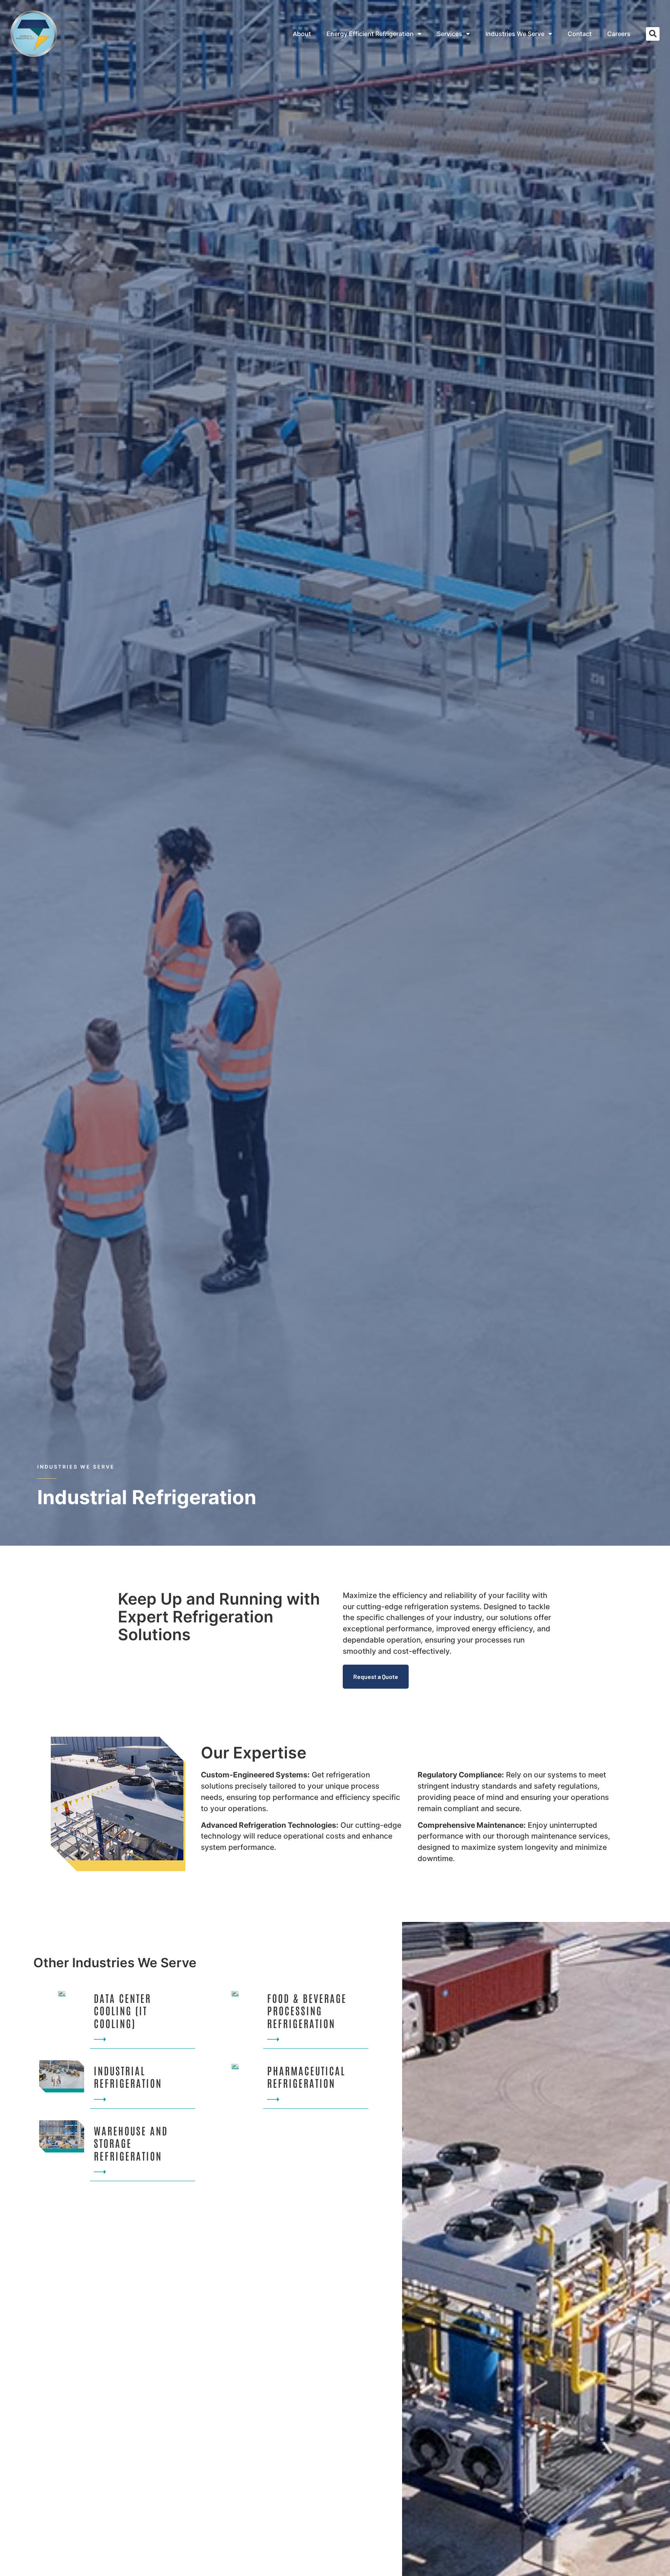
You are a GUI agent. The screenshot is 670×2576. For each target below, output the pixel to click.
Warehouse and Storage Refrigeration (131, 2143)
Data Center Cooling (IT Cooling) (123, 2010)
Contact (580, 34)
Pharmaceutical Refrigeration (306, 2077)
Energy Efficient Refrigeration (370, 34)
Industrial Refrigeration (128, 2077)
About (302, 34)
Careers (619, 34)
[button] (653, 34)
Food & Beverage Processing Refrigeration (307, 2010)
